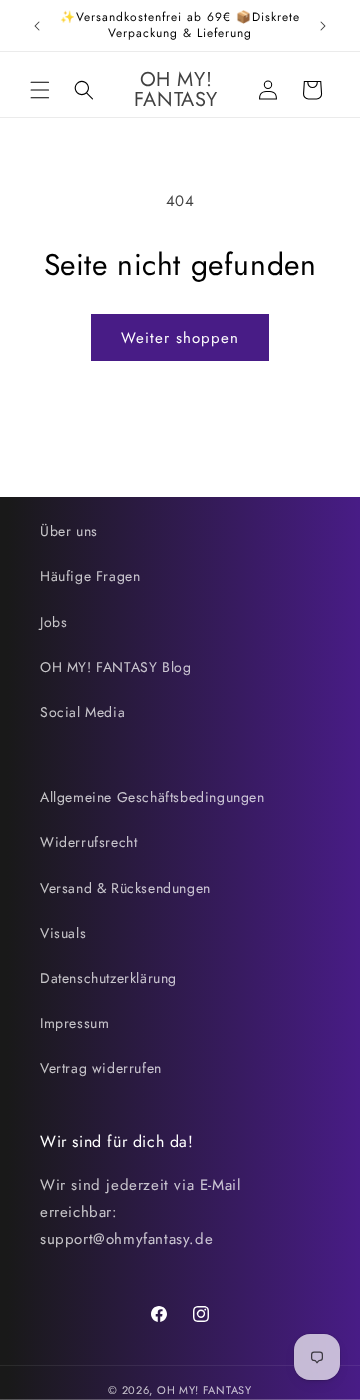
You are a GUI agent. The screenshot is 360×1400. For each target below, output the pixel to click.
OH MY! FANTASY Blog (115, 667)
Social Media (82, 712)
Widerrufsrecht (88, 842)
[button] (40, 90)
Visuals (63, 933)
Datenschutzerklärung (108, 978)
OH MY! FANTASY (204, 1390)
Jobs (53, 622)
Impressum (74, 1023)
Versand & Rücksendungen (125, 888)
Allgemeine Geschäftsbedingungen (152, 797)
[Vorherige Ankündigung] (37, 26)
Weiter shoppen (180, 338)
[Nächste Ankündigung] (323, 26)
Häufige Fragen (90, 576)
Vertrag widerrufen (101, 1068)
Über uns (69, 531)
